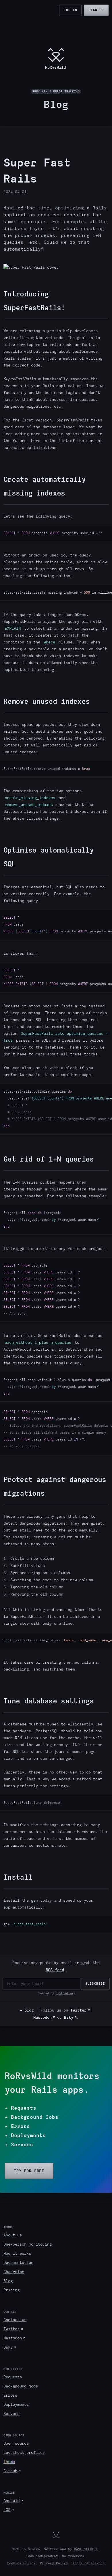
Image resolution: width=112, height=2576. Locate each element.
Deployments (16, 2404)
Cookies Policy (21, 2563)
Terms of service (89, 2563)
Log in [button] (70, 10)
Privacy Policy (54, 2563)
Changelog (14, 2272)
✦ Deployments (25, 2135)
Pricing (11, 2290)
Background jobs (21, 2386)
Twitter (78, 2010)
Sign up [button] (96, 10)
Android (11, 2501)
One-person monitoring (28, 2244)
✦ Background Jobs (31, 2117)
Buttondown (64, 1993)
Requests (13, 2377)
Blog (56, 104)
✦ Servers (19, 2145)
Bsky (69, 2017)
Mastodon (43, 2017)
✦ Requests (20, 2108)
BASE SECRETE (86, 2549)
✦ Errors (17, 2126)
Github (10, 2471)
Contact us (15, 2320)
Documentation (18, 2263)
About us (13, 2235)
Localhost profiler (24, 2453)
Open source (16, 2443)
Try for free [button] (29, 2171)
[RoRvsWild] (56, 2535)
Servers (11, 2414)
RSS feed (55, 1970)
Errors (10, 2395)
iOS (7, 2510)
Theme (9, 2462)
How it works (17, 2253)
